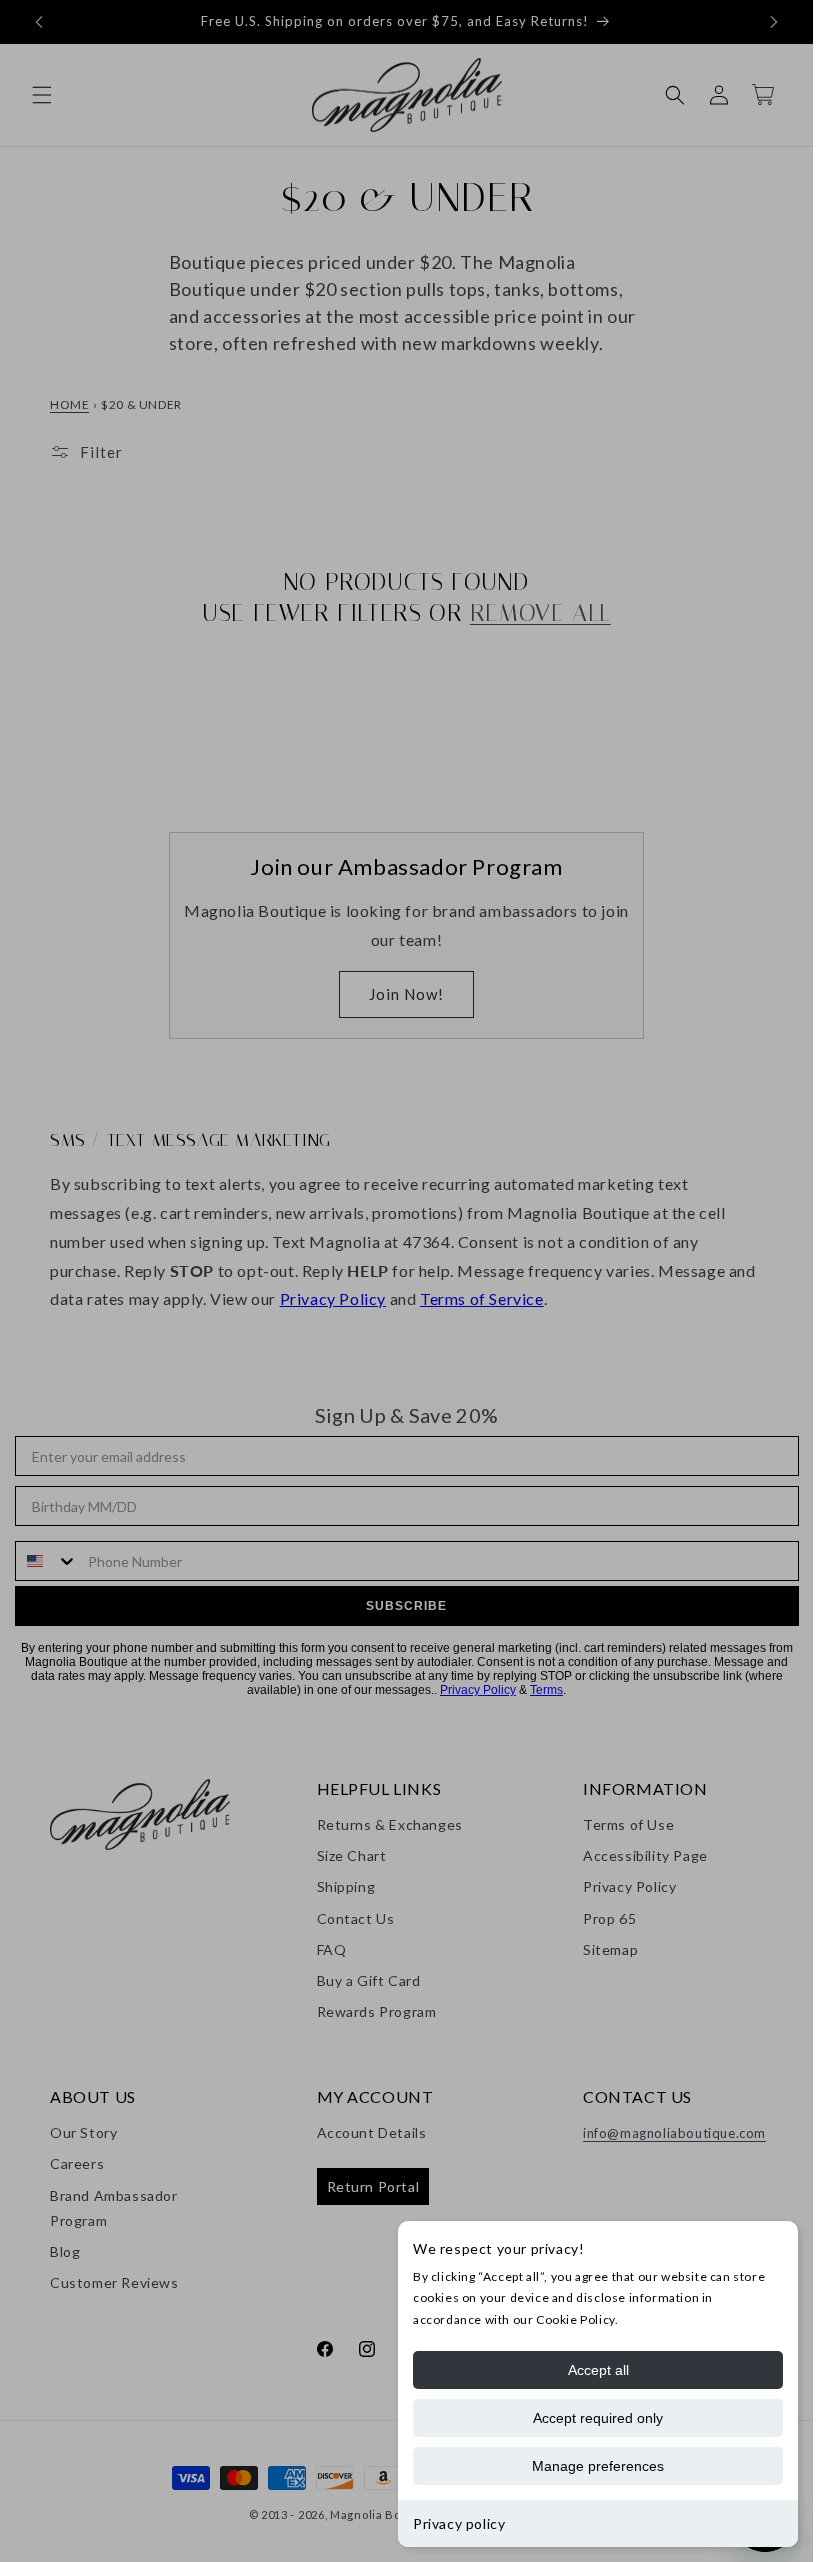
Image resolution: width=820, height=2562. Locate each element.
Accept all (598, 2370)
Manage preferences (598, 2466)
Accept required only (598, 2418)
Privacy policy (459, 2523)
